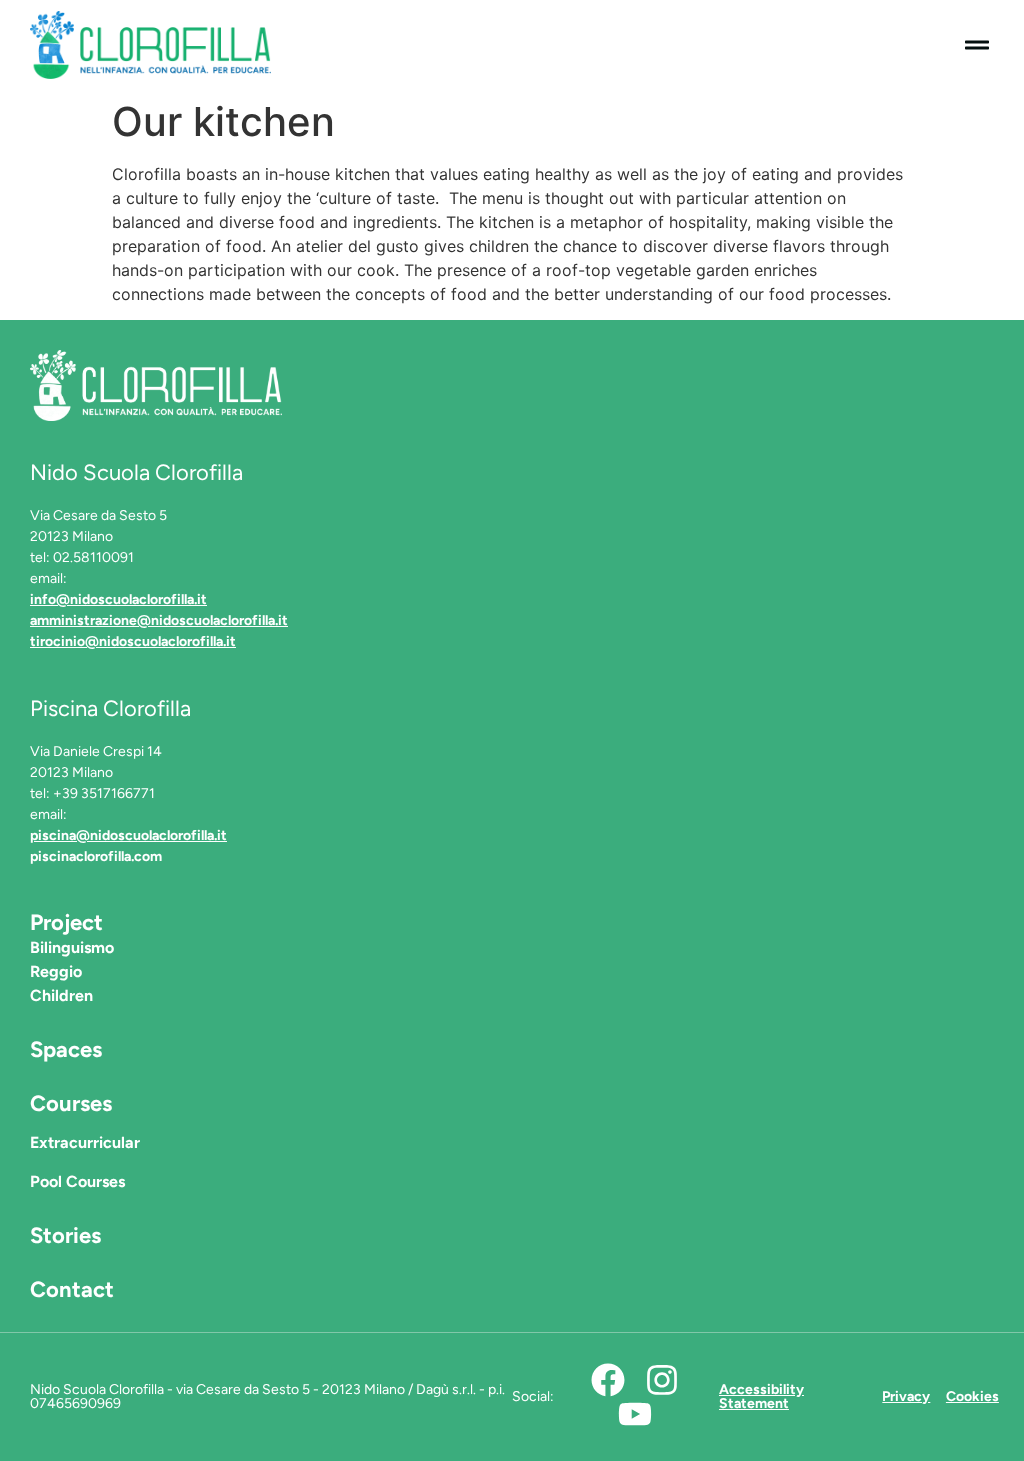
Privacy (906, 1396)
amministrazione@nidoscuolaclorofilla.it (159, 620)
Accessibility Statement (761, 1396)
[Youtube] (635, 1414)
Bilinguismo (72, 947)
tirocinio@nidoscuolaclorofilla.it (133, 641)
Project (66, 922)
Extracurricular (85, 1142)
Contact (72, 1289)
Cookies (972, 1396)
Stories (65, 1235)
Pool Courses (77, 1181)
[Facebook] (608, 1380)
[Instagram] (662, 1380)
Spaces (66, 1049)
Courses (71, 1103)
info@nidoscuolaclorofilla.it (118, 599)
